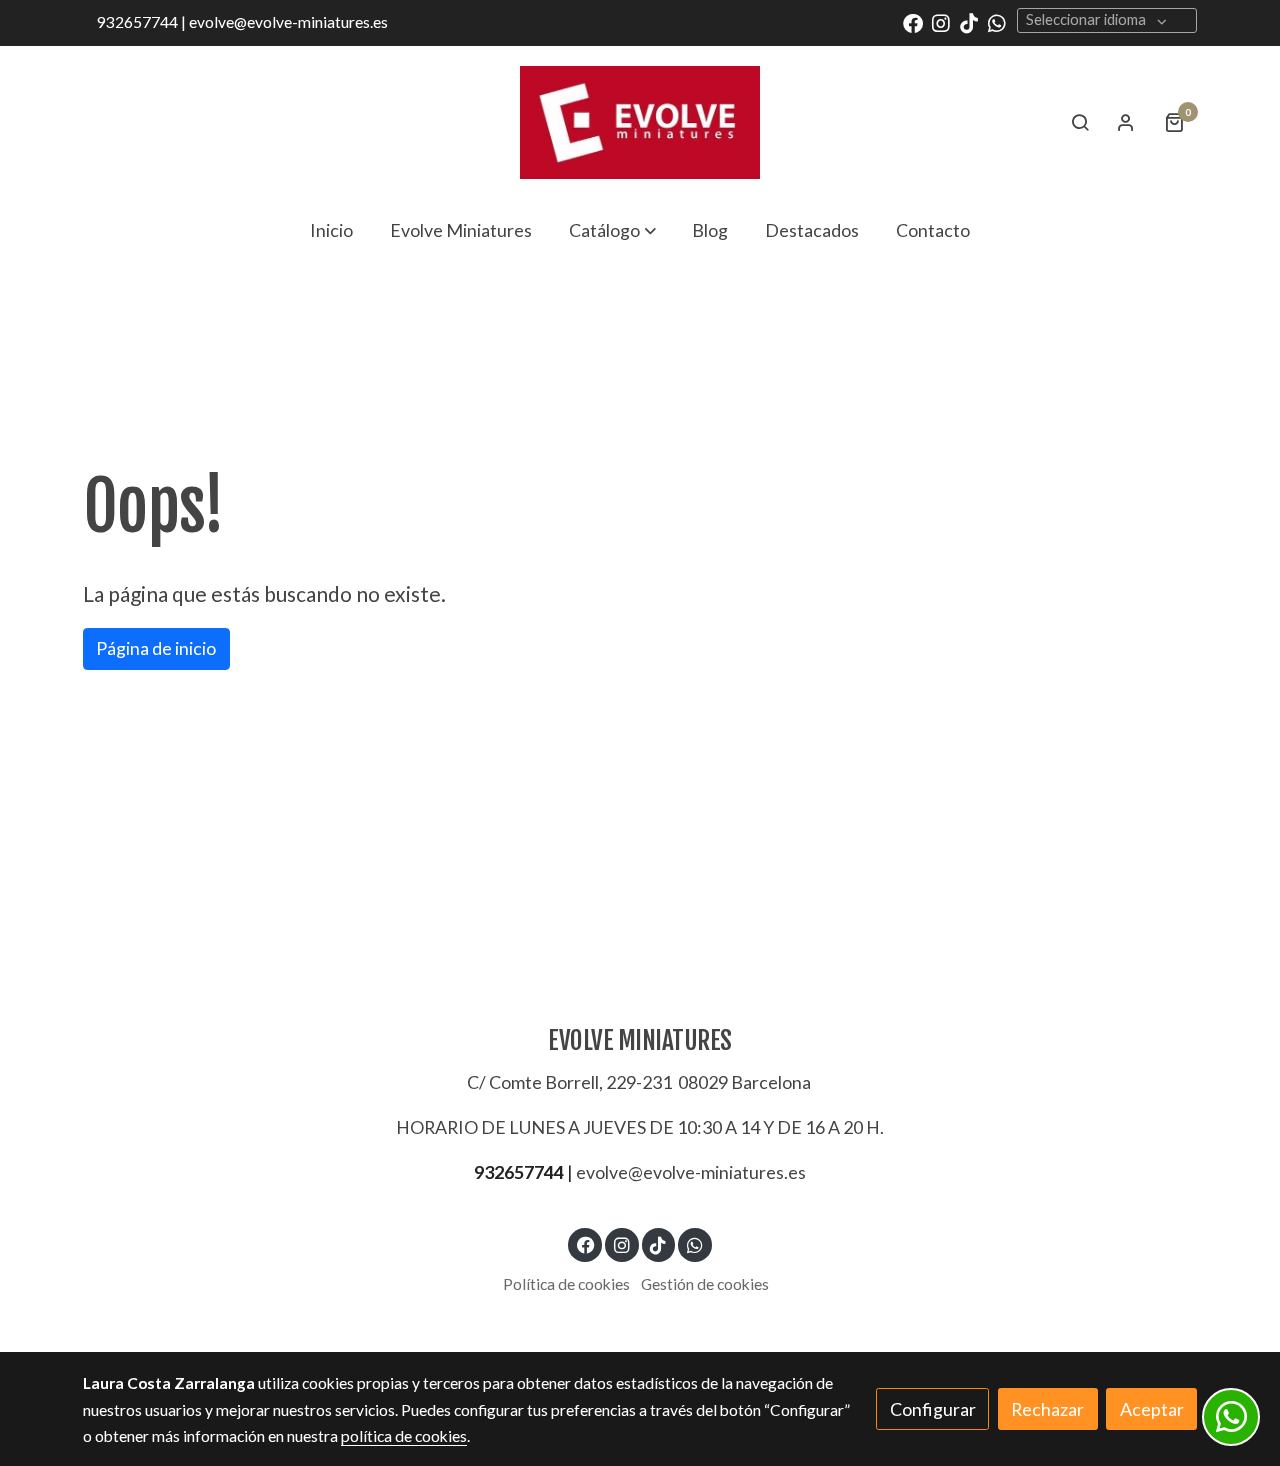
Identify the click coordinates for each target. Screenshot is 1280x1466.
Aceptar (1152, 1409)
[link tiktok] (969, 22)
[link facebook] (913, 22)
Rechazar (1047, 1409)
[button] (612, 230)
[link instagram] (941, 22)
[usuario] (1126, 122)
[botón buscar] (1080, 122)
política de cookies (404, 1436)
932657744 (519, 1172)
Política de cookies (566, 1284)
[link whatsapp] (997, 22)
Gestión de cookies (705, 1284)
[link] (640, 122)
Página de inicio (156, 648)
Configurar (933, 1409)
